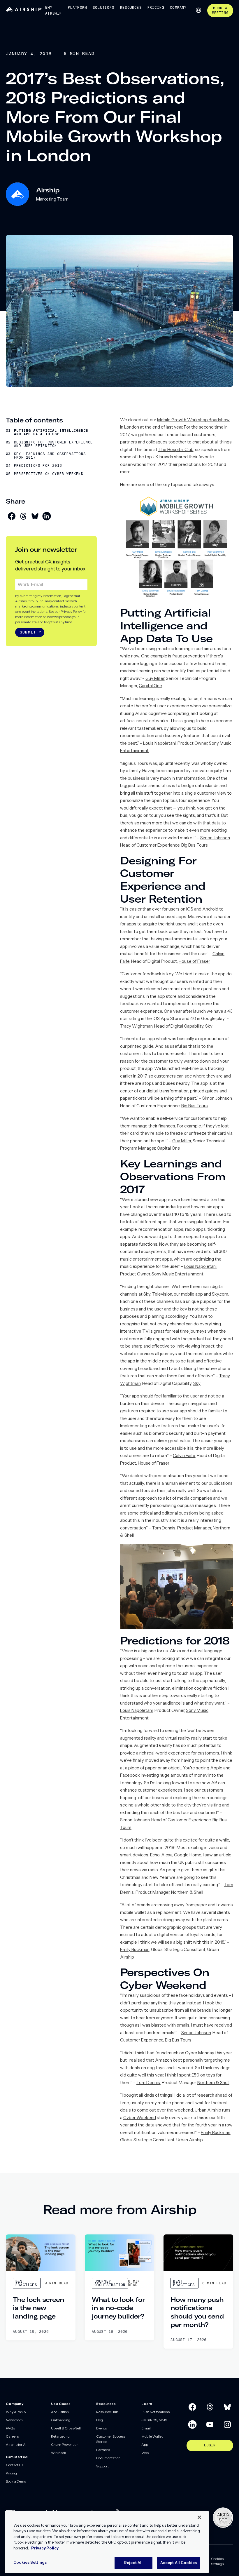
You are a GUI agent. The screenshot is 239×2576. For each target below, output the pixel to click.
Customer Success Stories (111, 2439)
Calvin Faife (184, 1455)
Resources (131, 8)
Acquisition (60, 2412)
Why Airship (53, 11)
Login (210, 2445)
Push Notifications (155, 2412)
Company (178, 8)
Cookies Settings (217, 2561)
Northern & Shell (187, 1892)
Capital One (150, 686)
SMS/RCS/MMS (154, 2420)
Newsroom (14, 2420)
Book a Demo (16, 2481)
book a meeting (220, 11)
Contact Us (15, 2465)
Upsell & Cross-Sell (66, 2428)
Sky (209, 1026)
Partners (103, 2450)
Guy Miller (155, 678)
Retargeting (60, 2436)
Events (101, 2428)
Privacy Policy (71, 611)
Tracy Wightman (136, 1026)
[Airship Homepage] (24, 10)
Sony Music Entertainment (178, 1274)
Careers (12, 2436)
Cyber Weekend (140, 2118)
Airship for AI (16, 2444)
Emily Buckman (135, 1949)
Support (102, 2466)
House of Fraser (194, 961)
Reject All (133, 2563)
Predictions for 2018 (38, 466)
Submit (28, 632)
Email (146, 2428)
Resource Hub (107, 2412)
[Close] (199, 2517)
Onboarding (61, 2420)
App (145, 2444)
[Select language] (198, 10)
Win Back (59, 2453)
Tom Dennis (164, 1528)
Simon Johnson (215, 838)
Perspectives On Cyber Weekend (49, 474)
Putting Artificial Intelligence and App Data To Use (51, 432)
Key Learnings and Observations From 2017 (50, 456)
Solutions (103, 8)
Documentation (108, 2458)
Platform (78, 8)
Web (145, 2453)
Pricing (156, 8)
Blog (100, 2420)
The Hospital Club (176, 449)
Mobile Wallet (152, 2436)
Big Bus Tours (195, 845)
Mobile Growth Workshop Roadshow (193, 420)
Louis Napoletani (159, 743)
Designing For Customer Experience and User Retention (53, 444)
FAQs (10, 2428)
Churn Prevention (65, 2444)
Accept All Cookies (179, 2563)
